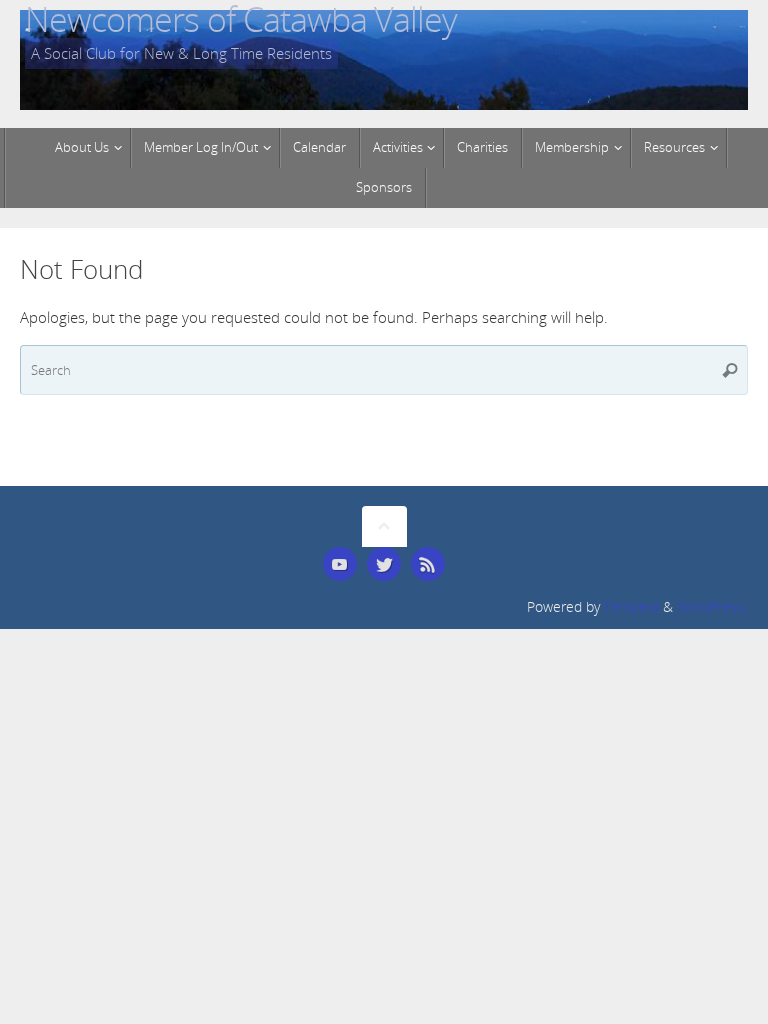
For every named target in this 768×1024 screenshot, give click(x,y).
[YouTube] (340, 564)
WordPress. (712, 607)
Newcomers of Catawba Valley (241, 19)
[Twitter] (384, 564)
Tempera (631, 607)
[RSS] (428, 564)
